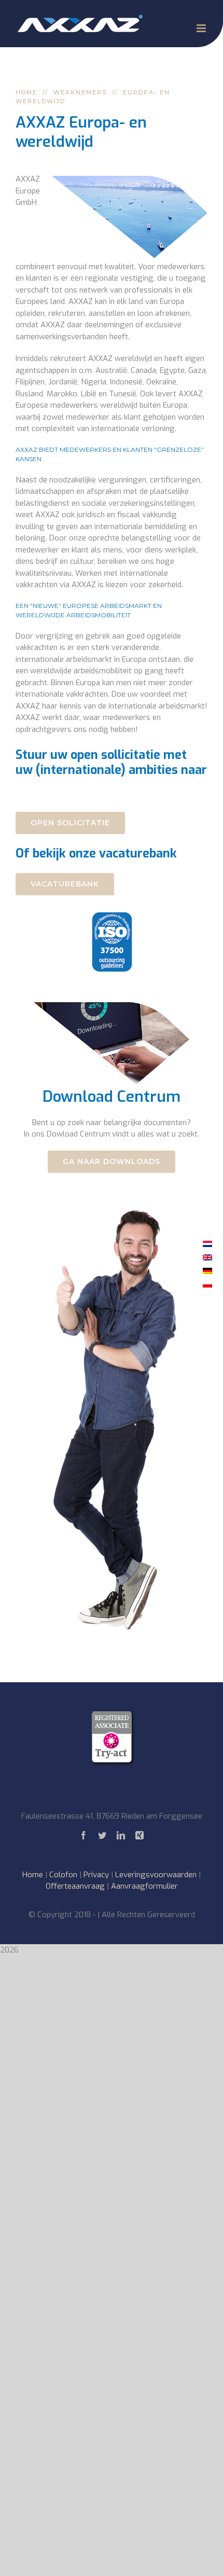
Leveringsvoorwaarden (156, 1875)
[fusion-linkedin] (121, 1835)
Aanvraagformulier (144, 1886)
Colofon (63, 1875)
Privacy (96, 1875)
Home (33, 1875)
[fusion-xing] (140, 1835)
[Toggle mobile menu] (202, 28)
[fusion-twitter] (102, 1835)
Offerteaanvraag (75, 1886)
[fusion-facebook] (83, 1835)
